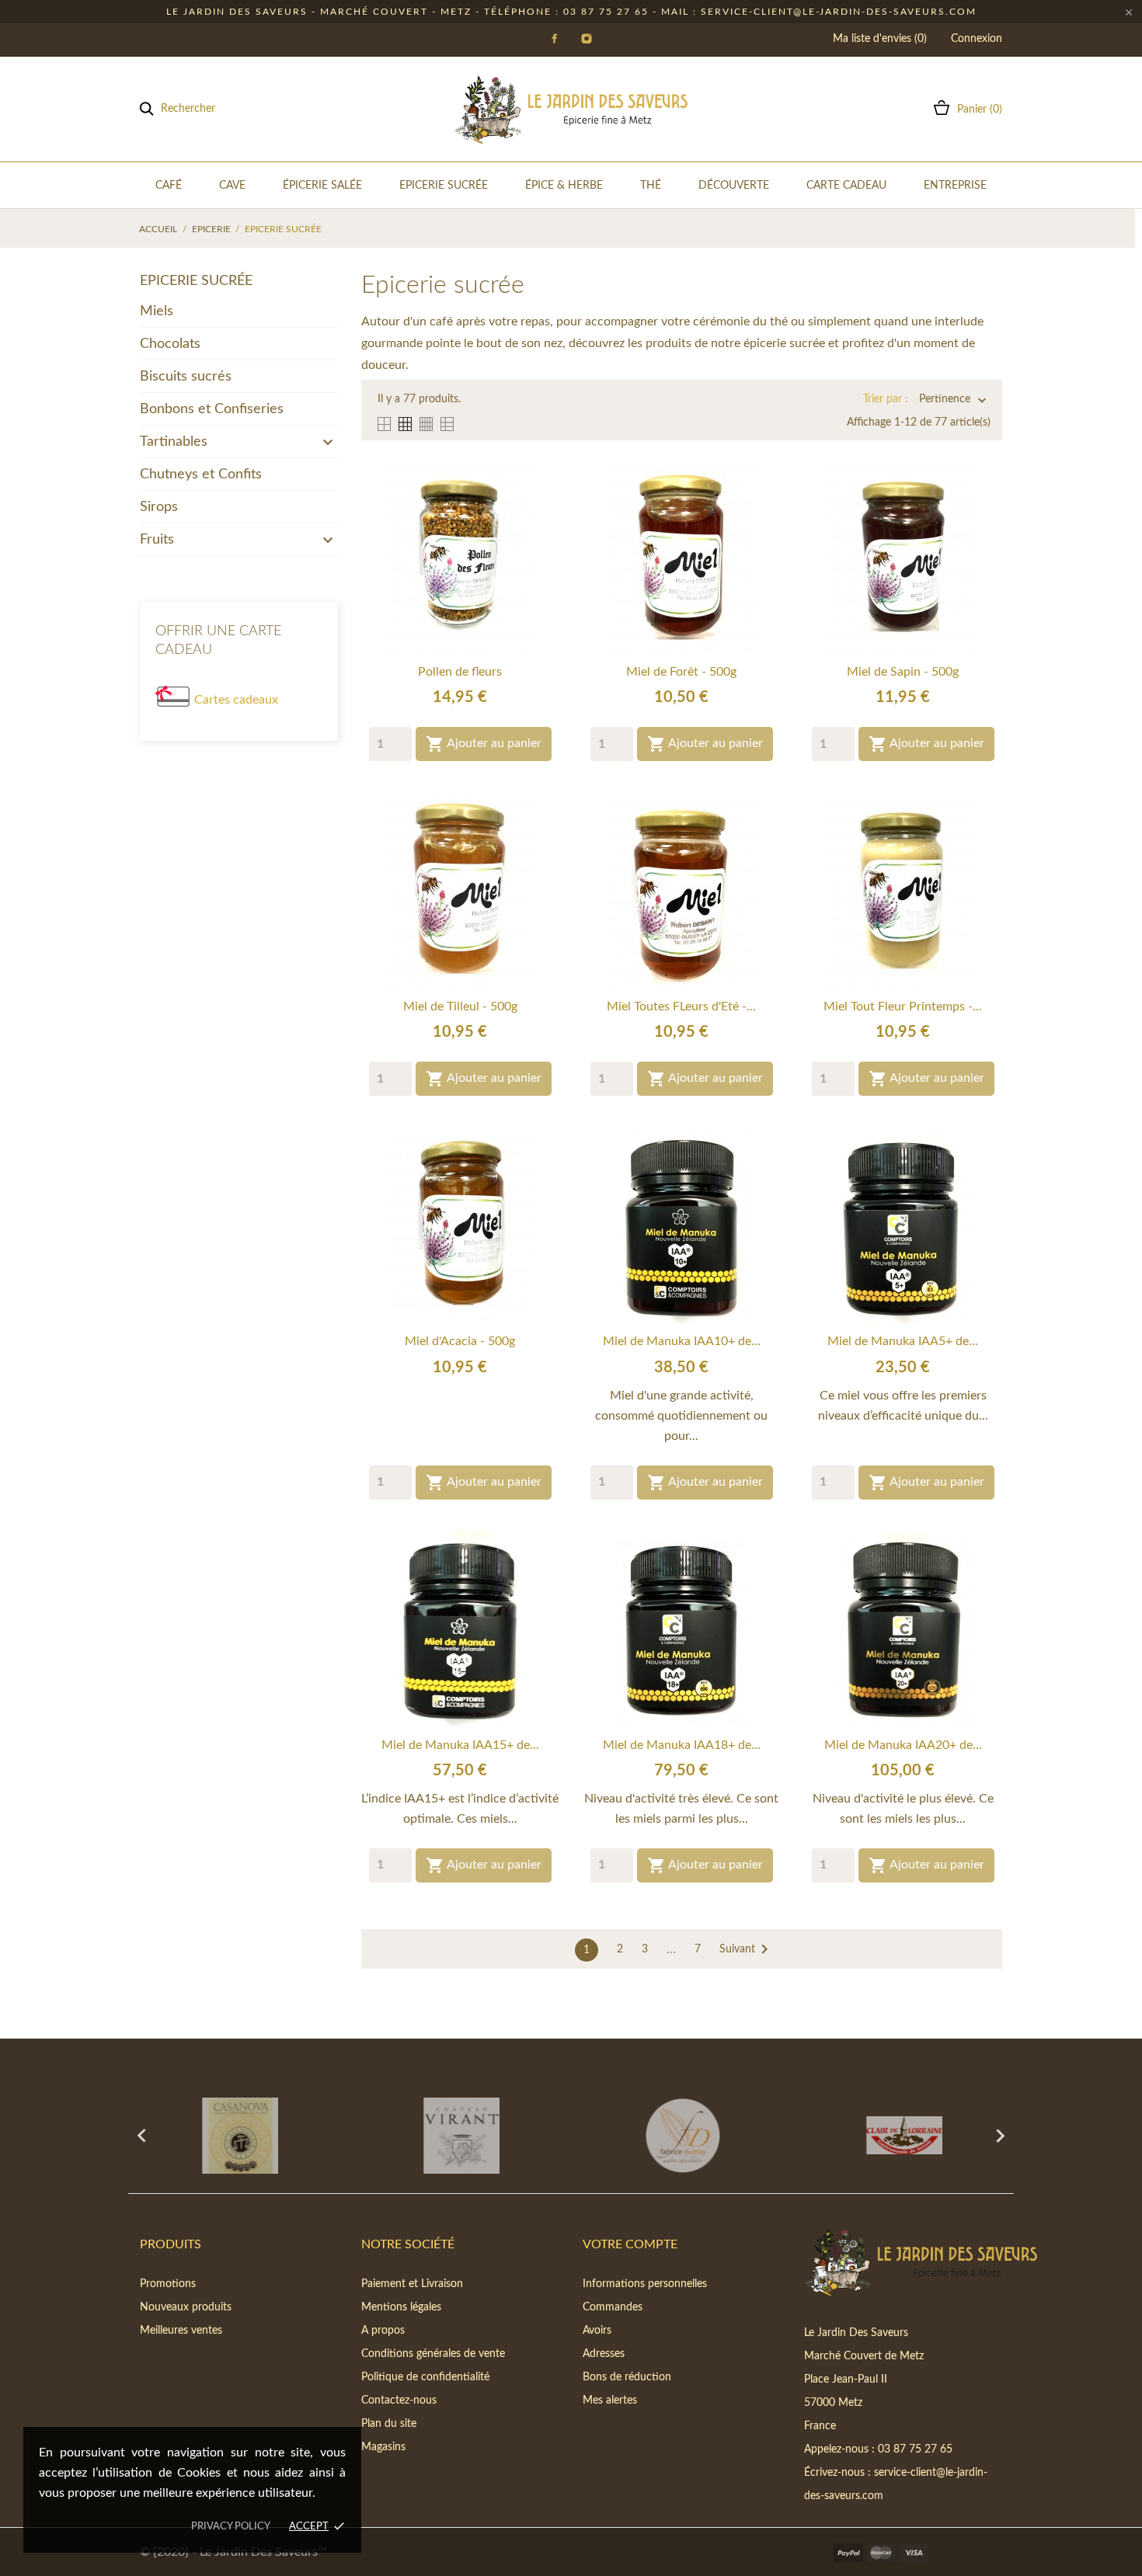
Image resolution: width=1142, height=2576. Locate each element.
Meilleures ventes (181, 2331)
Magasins (383, 2447)
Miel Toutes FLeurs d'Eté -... (681, 1006)
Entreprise (955, 186)
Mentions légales (401, 2307)
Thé (651, 186)
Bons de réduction (627, 2377)
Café (169, 186)
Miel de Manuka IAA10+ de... (682, 1341)
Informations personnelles (645, 2284)
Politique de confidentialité (425, 2377)
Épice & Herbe (564, 186)
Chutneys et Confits (201, 475)
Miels (157, 311)
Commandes (613, 2307)
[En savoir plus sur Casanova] (239, 2136)
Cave (232, 186)
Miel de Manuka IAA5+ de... (903, 1341)
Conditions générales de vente (433, 2354)
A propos (383, 2331)
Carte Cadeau (846, 186)
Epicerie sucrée (196, 281)
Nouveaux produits (186, 2307)
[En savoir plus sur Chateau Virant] (460, 2136)
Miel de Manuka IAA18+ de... (682, 1745)
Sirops (159, 507)
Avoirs (597, 2331)
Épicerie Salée (322, 186)
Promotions (168, 2284)
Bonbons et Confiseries (212, 409)
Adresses (604, 2354)
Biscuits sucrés (186, 377)
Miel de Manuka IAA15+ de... (460, 1745)
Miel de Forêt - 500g (681, 672)
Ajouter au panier (484, 744)
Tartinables (174, 442)
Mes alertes (610, 2400)
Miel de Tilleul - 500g (460, 1006)
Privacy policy (231, 2527)
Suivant (747, 1949)
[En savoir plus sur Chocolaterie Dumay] (682, 2136)
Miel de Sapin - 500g (903, 672)
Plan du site (389, 2424)
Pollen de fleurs (460, 672)
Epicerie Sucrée (444, 186)
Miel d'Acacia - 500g (460, 1341)
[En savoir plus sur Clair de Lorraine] (903, 2136)
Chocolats (170, 344)
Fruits (157, 540)
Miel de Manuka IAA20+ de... (903, 1745)
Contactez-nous (399, 2400)
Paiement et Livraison (412, 2284)
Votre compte (630, 2244)
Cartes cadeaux (236, 700)
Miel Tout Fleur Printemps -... (903, 1006)
